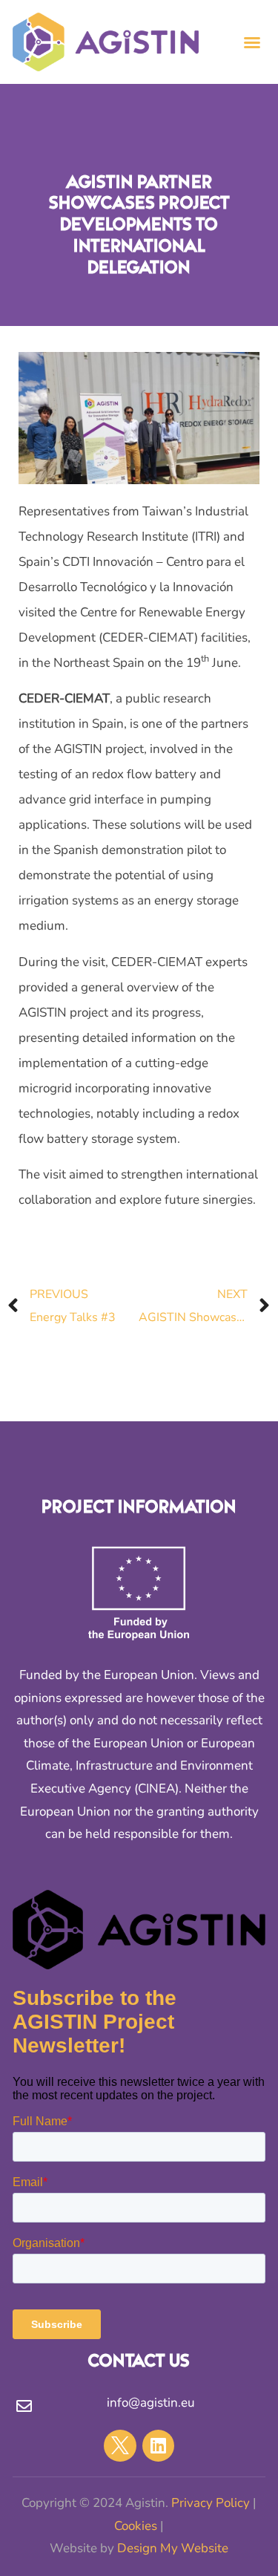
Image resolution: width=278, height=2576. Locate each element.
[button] (252, 42)
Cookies (136, 2526)
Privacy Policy (211, 2503)
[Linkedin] (158, 2446)
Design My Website (173, 2548)
